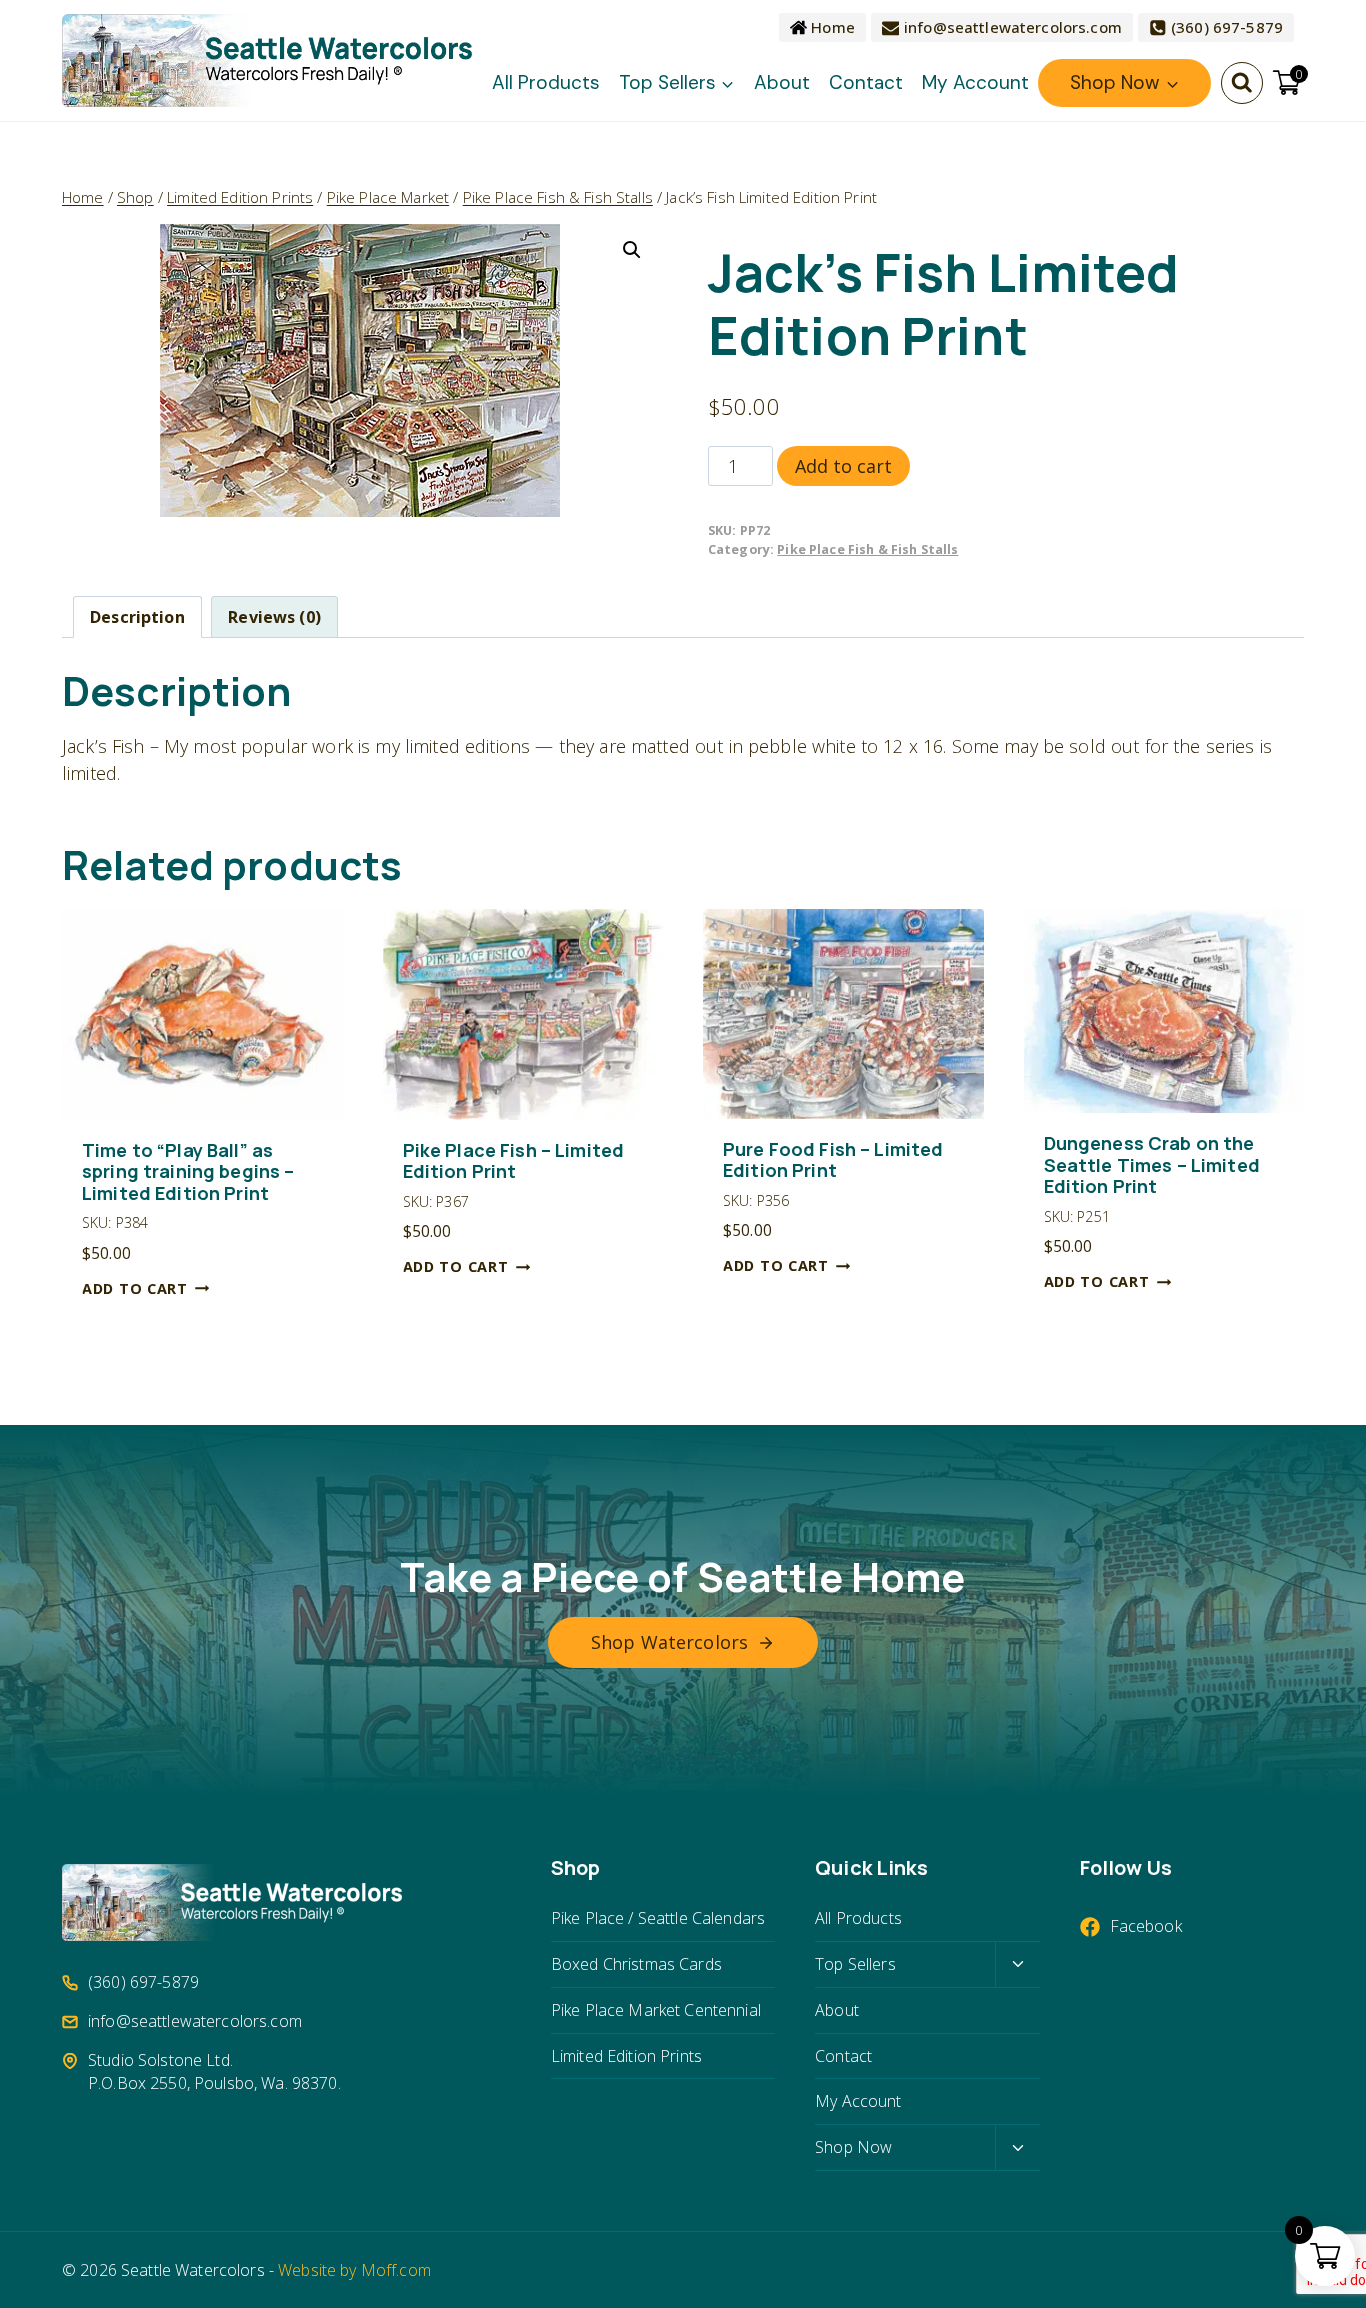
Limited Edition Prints (626, 2056)
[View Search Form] (1242, 83)
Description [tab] (137, 617)
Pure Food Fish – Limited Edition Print (833, 1160)
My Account (975, 82)
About (782, 82)
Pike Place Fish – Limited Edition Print (514, 1161)
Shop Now (853, 2147)
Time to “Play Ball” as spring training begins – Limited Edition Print (188, 1172)
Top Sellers (855, 1964)
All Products (546, 82)
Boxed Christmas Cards (636, 1964)
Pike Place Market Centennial (656, 2010)
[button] (632, 250)
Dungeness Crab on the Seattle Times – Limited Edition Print (1152, 1165)
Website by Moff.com (354, 2270)
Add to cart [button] (135, 1288)
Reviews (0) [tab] (274, 617)
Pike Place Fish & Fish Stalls (867, 549)
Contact (866, 82)
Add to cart (843, 466)
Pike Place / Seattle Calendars (658, 1918)
